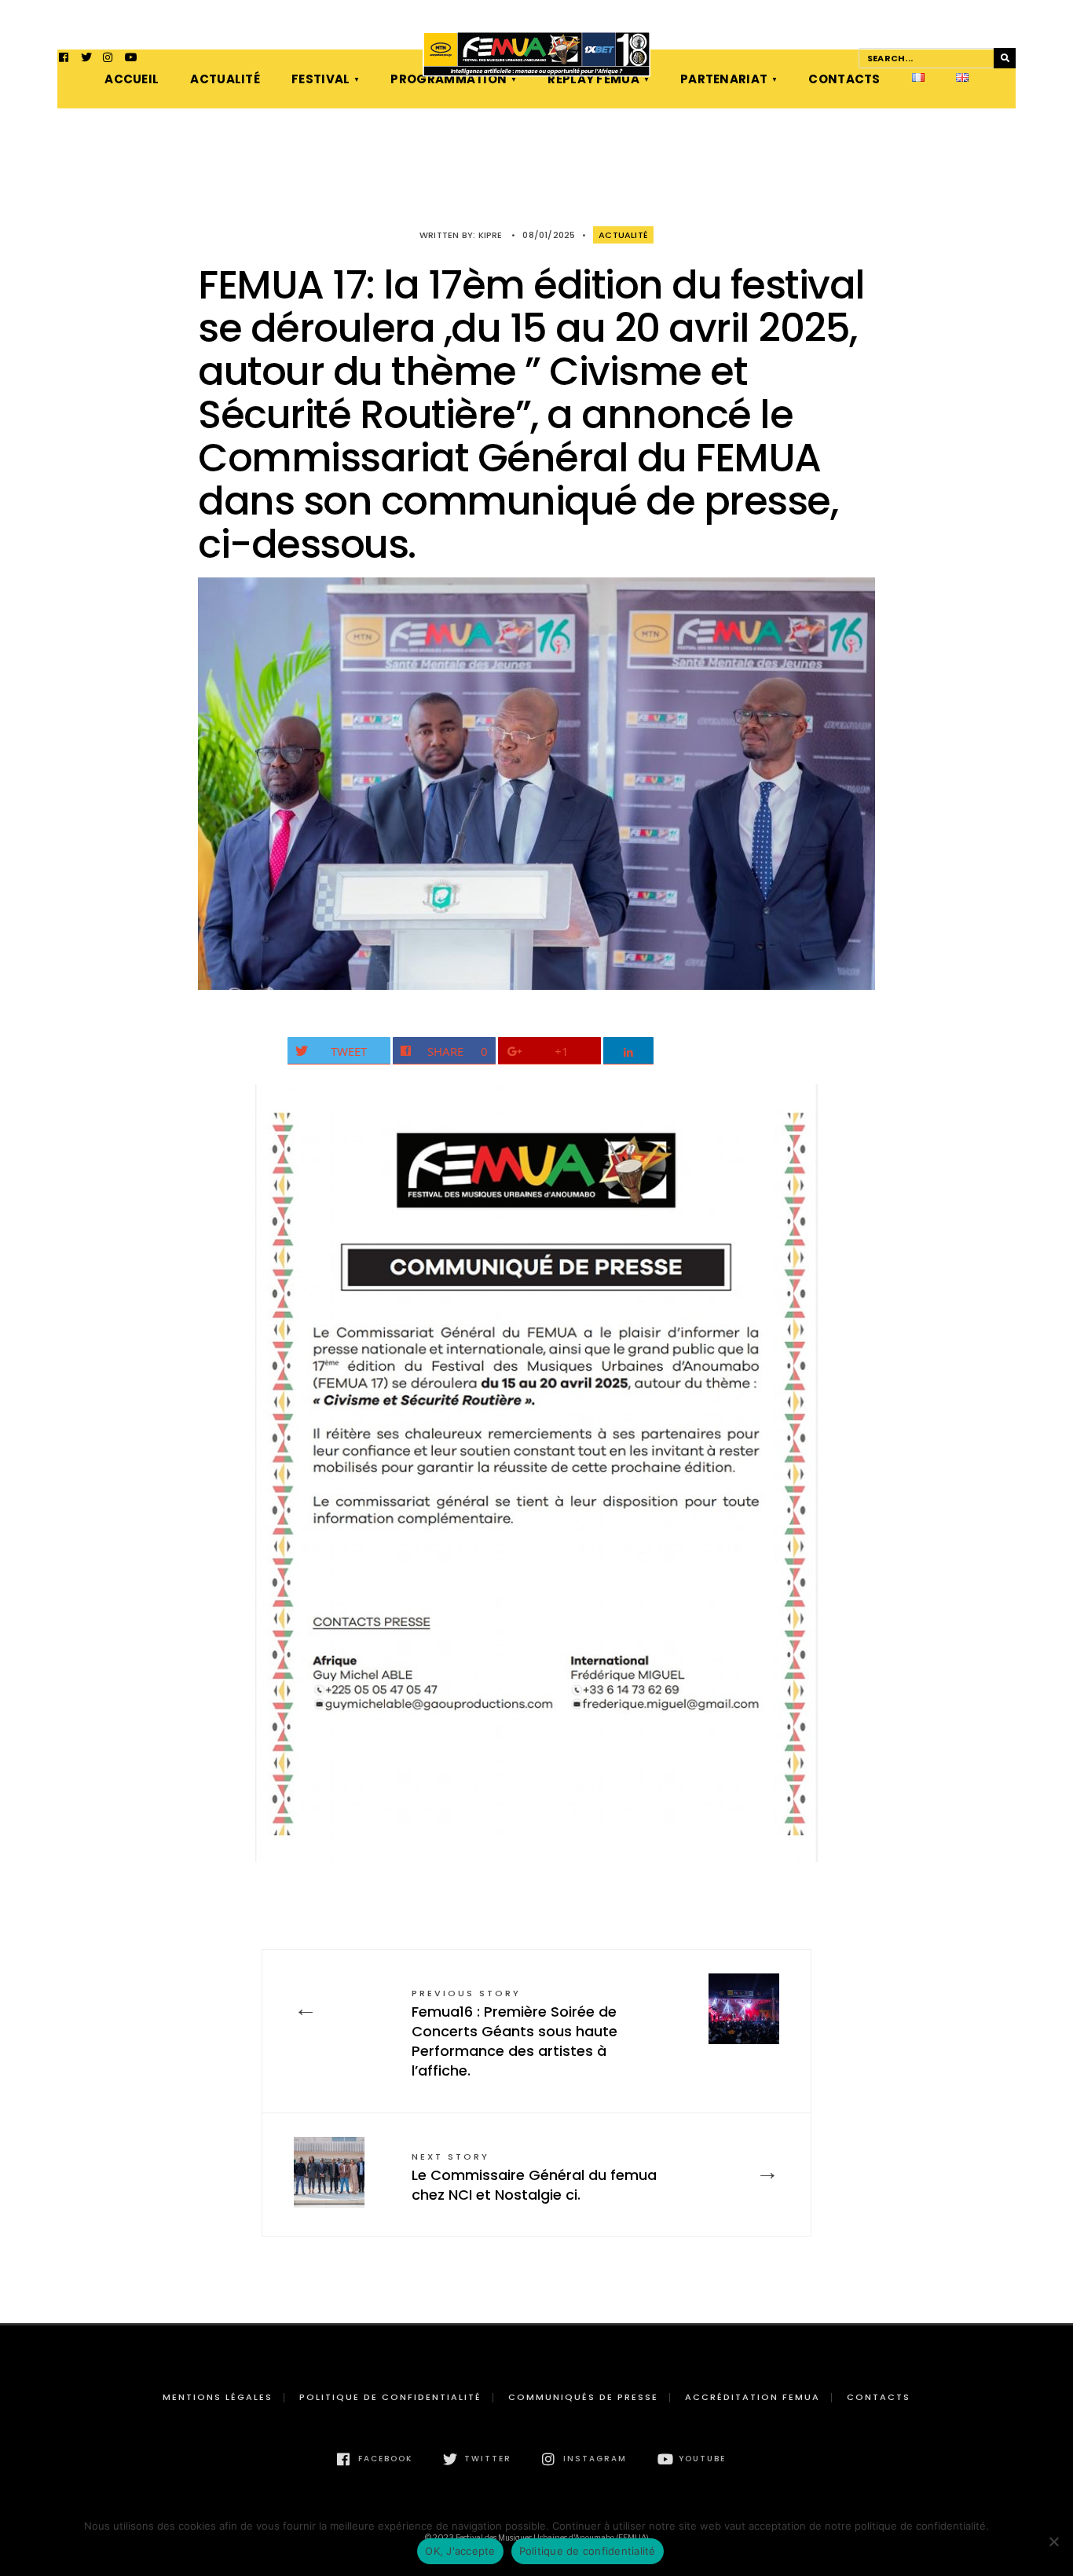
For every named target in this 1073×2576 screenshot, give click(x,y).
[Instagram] (108, 59)
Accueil (132, 79)
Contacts (844, 79)
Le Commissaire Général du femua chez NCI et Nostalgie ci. (534, 2177)
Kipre (491, 235)
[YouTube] (130, 59)
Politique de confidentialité (390, 2397)
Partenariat (724, 79)
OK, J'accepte (460, 2551)
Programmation (449, 79)
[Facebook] (64, 59)
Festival (320, 79)
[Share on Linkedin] (629, 1051)
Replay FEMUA (593, 79)
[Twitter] (86, 59)
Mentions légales (218, 2397)
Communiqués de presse (583, 2397)
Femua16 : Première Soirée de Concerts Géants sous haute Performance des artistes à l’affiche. (515, 2034)
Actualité (225, 79)
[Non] (1053, 2541)
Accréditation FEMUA (753, 2397)
